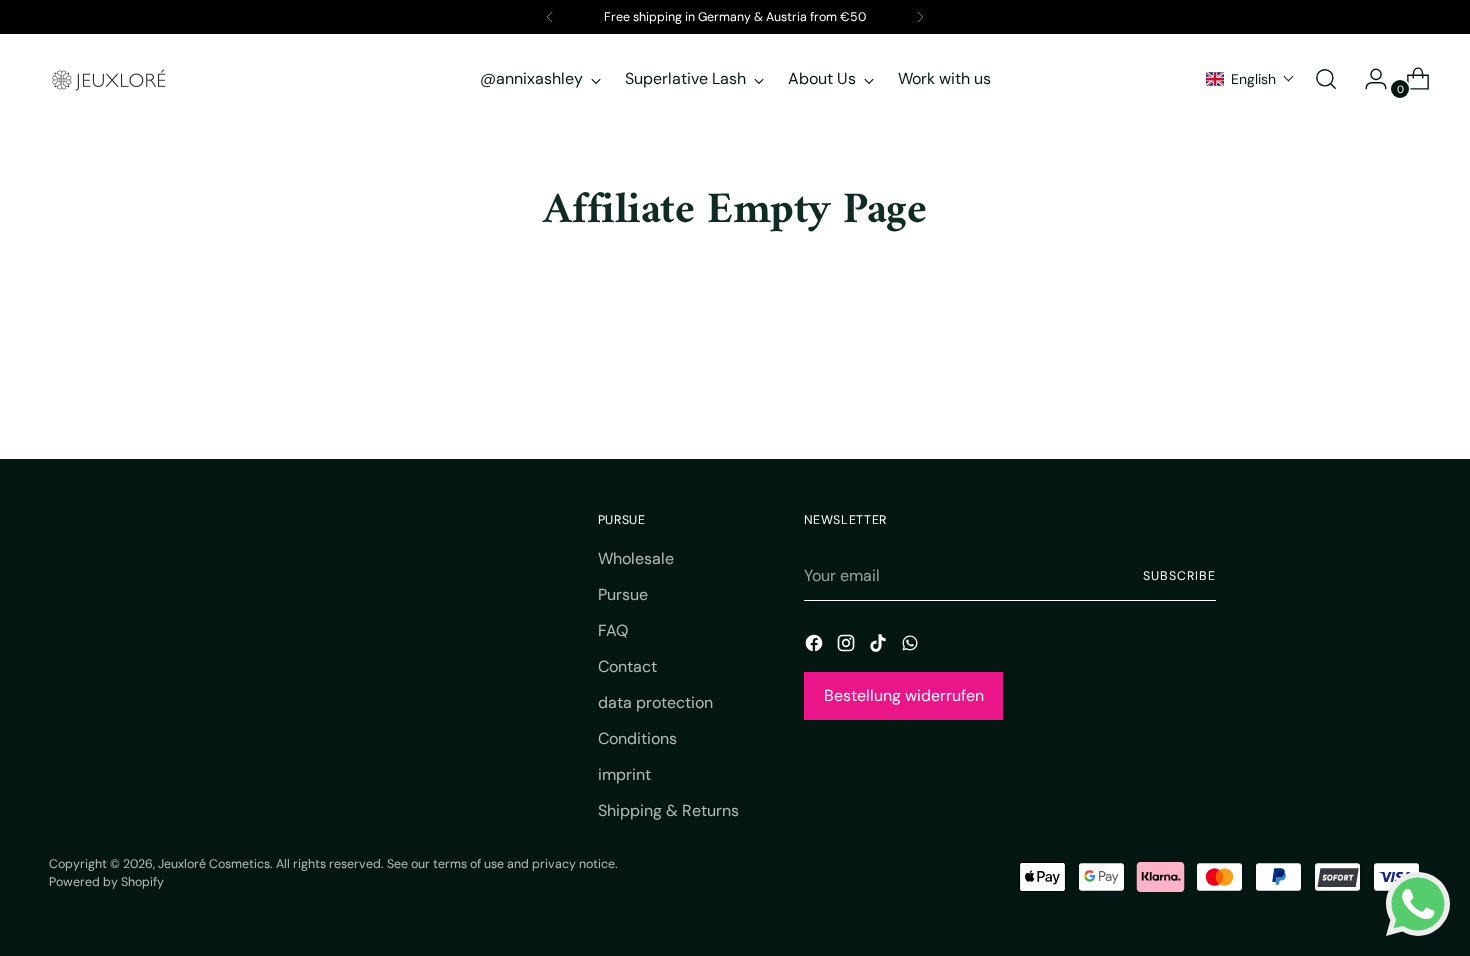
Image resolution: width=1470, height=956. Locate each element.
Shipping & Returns (668, 810)
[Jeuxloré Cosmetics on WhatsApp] (912, 646)
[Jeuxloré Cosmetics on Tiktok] (880, 646)
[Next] (920, 17)
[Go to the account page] (1368, 79)
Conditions (637, 738)
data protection (655, 702)
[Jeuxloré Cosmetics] (109, 79)
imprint (624, 774)
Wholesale (636, 558)
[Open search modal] (1326, 79)
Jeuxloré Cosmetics (214, 864)
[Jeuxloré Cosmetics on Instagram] (848, 646)
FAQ (613, 630)
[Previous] (550, 17)
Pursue (623, 594)
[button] (1250, 79)
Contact (627, 666)
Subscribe (1179, 576)
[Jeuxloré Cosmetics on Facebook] (816, 646)
